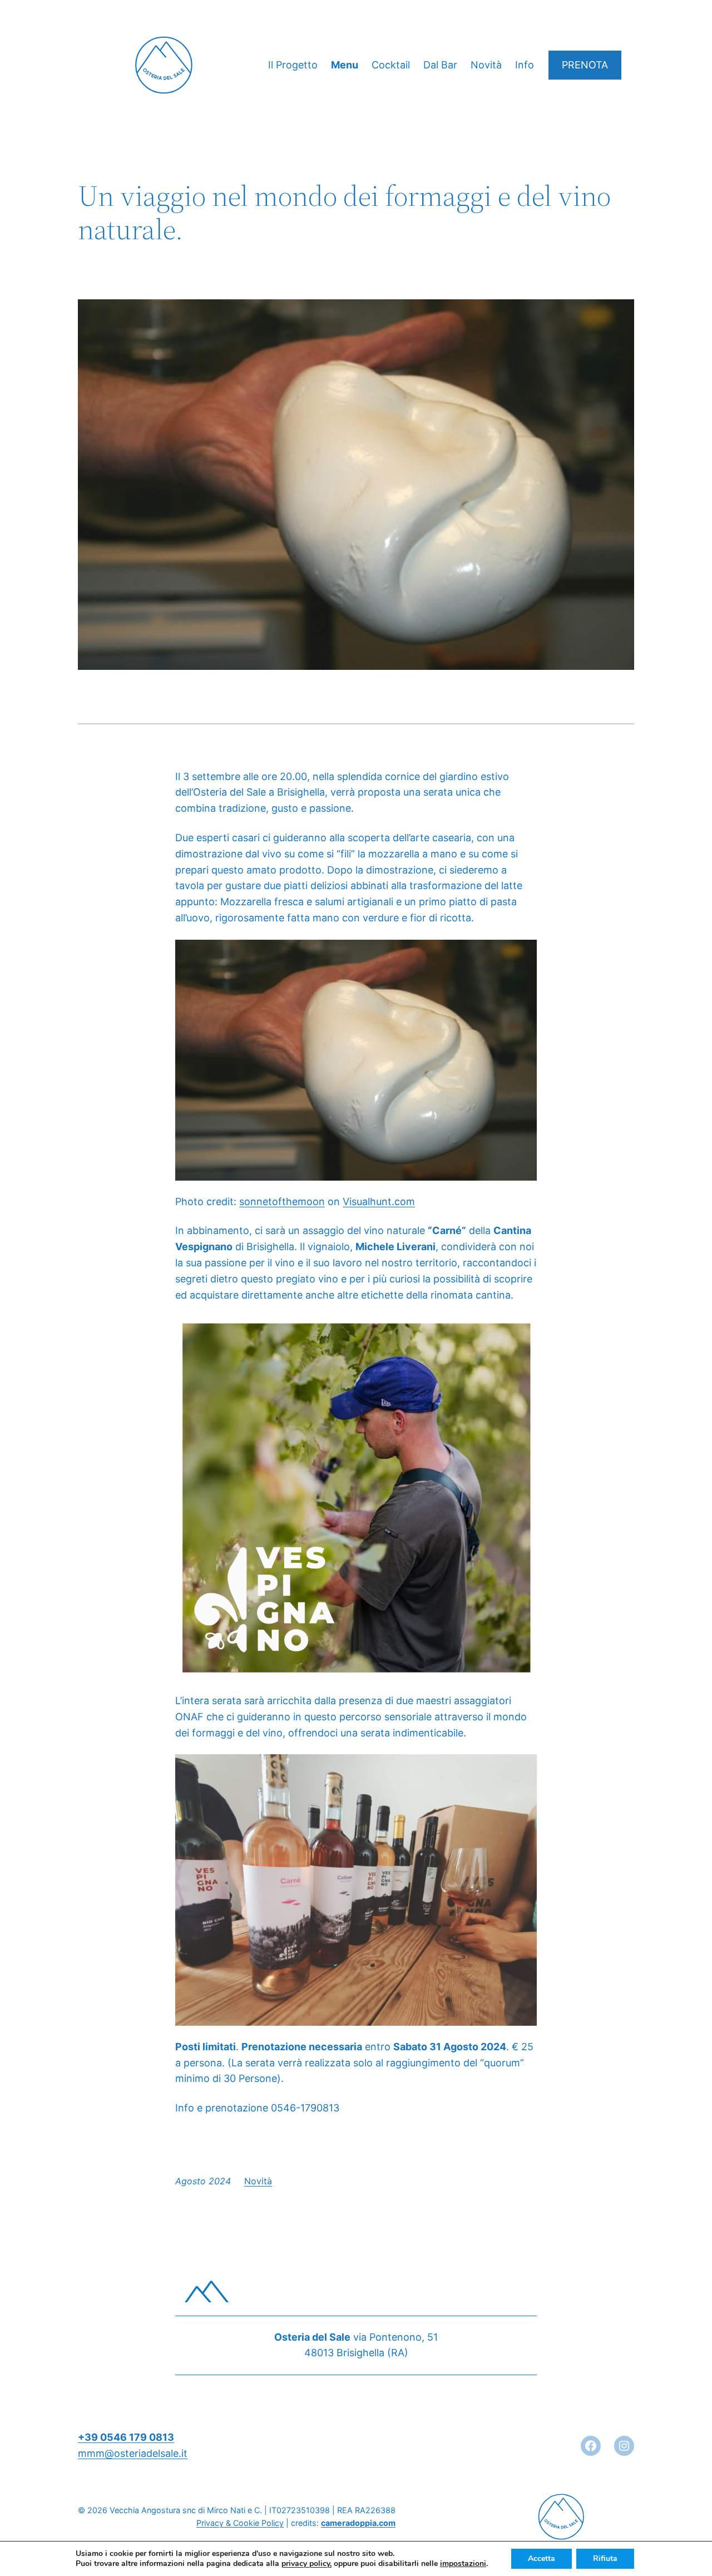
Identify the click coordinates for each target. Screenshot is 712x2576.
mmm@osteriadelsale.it (133, 2453)
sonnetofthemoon (282, 1201)
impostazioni (463, 2564)
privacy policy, (306, 2563)
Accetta (542, 2558)
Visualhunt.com (379, 1201)
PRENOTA (585, 65)
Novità (258, 2181)
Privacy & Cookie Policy (240, 2523)
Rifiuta (605, 2558)
